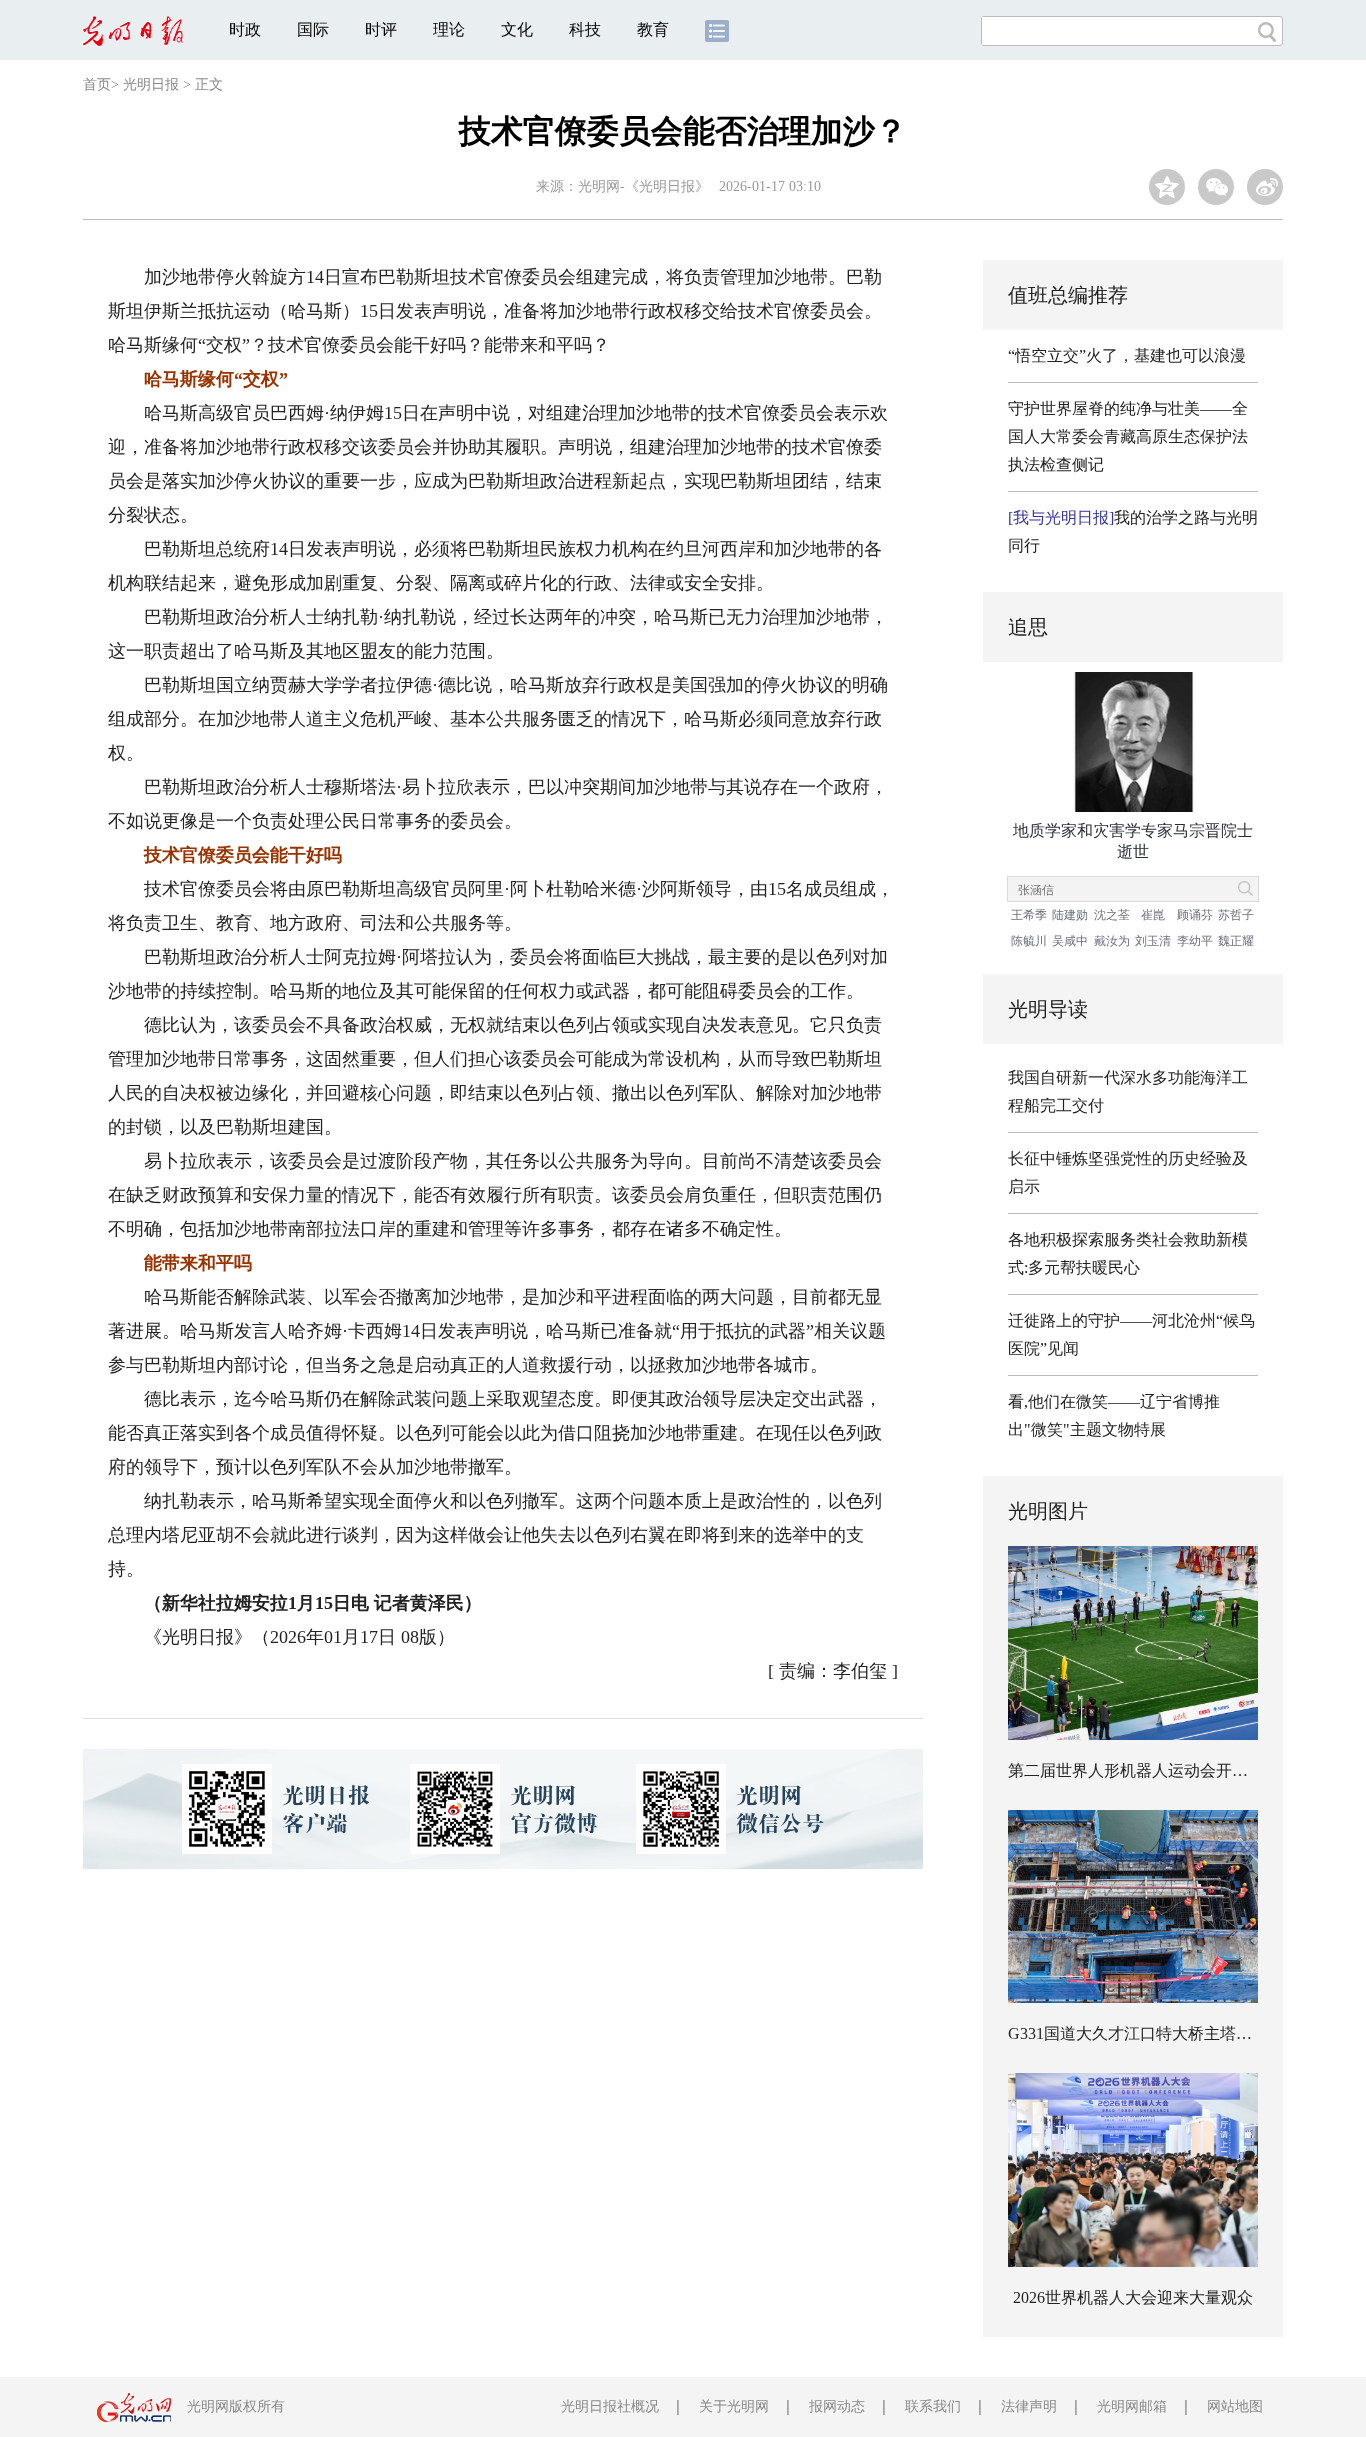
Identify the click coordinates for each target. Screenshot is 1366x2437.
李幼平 (1195, 941)
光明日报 (151, 84)
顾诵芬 (1195, 915)
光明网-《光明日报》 (643, 186)
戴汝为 (1112, 941)
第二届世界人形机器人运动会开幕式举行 (1152, 1770)
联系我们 (933, 2406)
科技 (585, 29)
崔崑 (1153, 915)
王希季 (1029, 915)
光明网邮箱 (1132, 2406)
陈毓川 (1029, 941)
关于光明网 (734, 2406)
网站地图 (1235, 2406)
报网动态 (837, 2406)
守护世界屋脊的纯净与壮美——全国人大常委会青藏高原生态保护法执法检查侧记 (1128, 436)
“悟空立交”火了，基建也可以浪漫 (1127, 355)
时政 (245, 29)
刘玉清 (1153, 941)
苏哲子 (1236, 915)
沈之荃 (1112, 915)
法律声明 (1029, 2406)
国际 (313, 29)
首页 (97, 84)
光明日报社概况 (610, 2406)
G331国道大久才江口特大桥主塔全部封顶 (1154, 2033)
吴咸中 (1070, 941)
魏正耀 (1236, 941)
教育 (653, 29)
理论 (449, 29)
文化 (517, 29)
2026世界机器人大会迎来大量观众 (1133, 2297)
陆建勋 (1070, 915)
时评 (381, 29)
